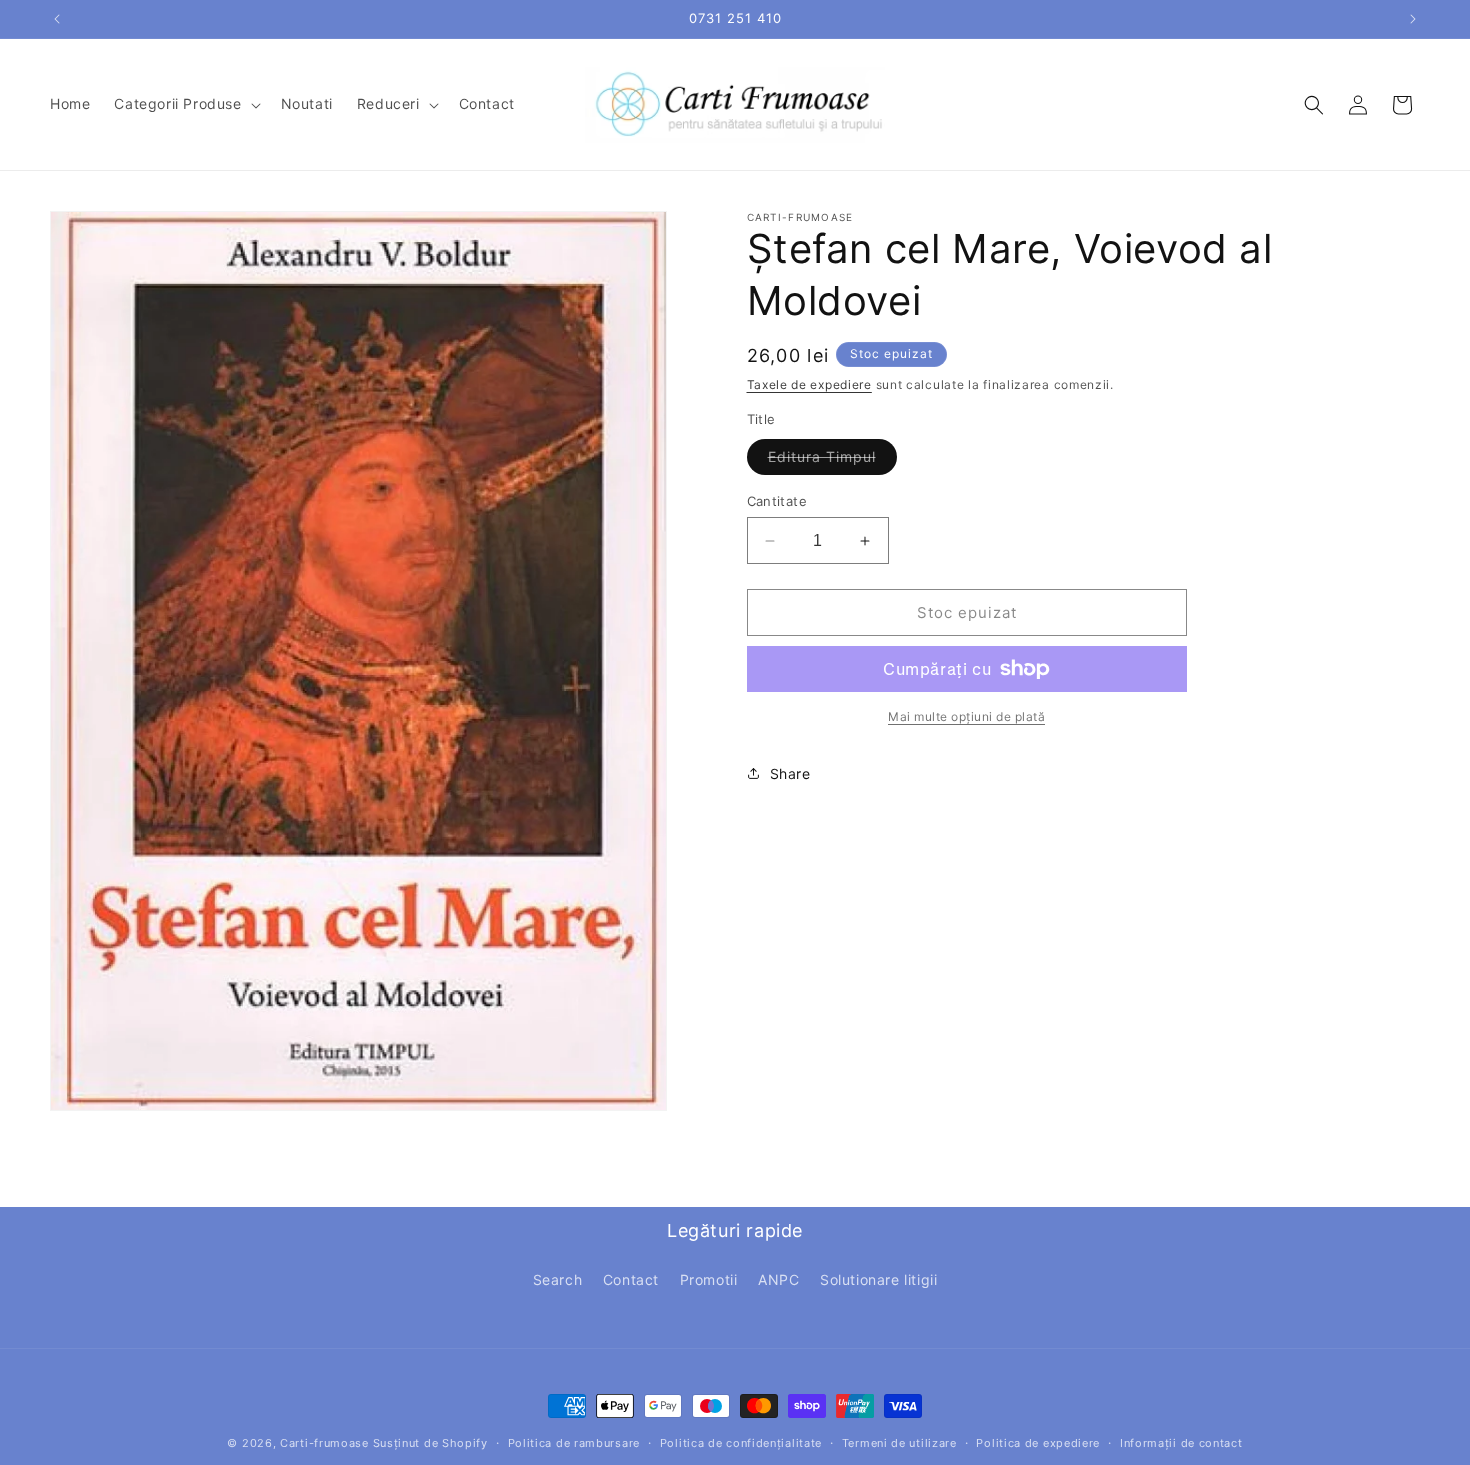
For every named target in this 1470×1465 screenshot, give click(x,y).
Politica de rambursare (574, 1442)
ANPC (778, 1279)
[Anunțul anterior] (57, 19)
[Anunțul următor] (1413, 19)
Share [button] (790, 773)
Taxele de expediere (809, 384)
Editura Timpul (832, 461)
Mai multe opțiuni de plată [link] (966, 716)
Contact (631, 1279)
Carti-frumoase (324, 1443)
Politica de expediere (1038, 1442)
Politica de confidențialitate (741, 1442)
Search (558, 1279)
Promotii (709, 1279)
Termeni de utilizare (899, 1442)
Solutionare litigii (878, 1279)
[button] (185, 104)
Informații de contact (1181, 1442)
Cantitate (777, 501)
